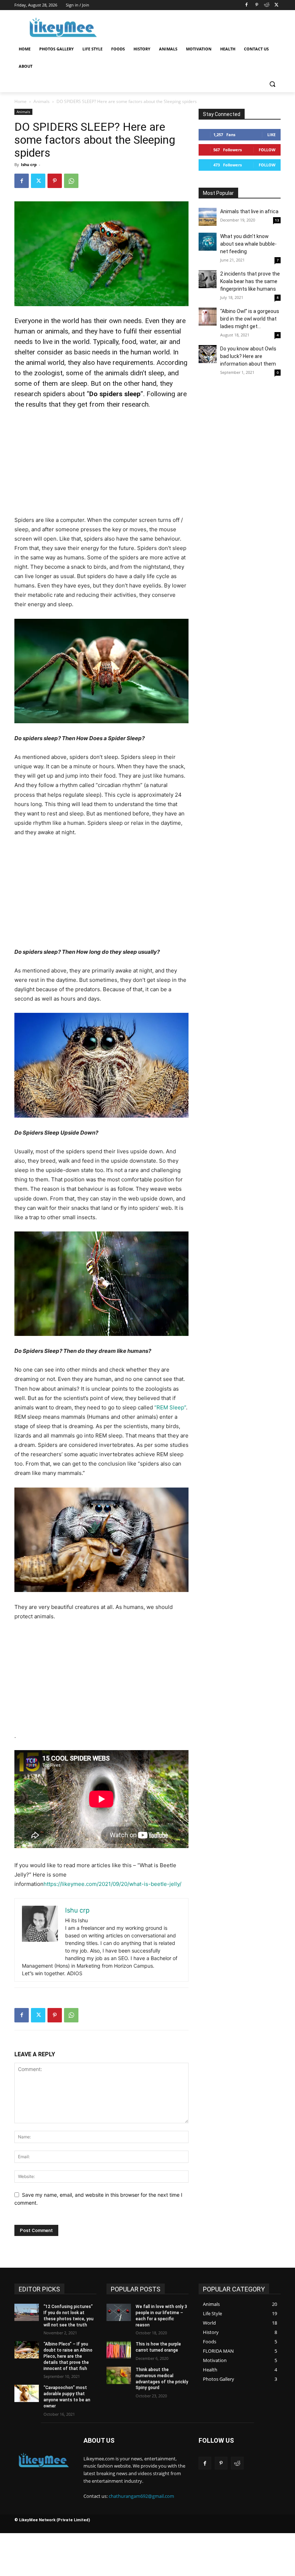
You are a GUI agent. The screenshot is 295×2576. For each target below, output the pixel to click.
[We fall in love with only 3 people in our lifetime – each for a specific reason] (119, 2312)
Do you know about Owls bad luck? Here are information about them (248, 356)
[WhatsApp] (71, 181)
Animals (42, 101)
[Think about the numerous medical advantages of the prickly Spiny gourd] (119, 2375)
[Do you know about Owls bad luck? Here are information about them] (208, 354)
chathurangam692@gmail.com (141, 2496)
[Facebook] (247, 5)
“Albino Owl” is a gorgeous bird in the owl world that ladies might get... (250, 319)
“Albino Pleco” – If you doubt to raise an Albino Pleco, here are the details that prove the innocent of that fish (68, 2356)
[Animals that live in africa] (208, 217)
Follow (267, 150)
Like (271, 135)
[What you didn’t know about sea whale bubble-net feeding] (208, 242)
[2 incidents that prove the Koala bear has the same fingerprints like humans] (208, 279)
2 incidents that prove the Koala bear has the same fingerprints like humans (250, 281)
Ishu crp (29, 164)
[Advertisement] (196, 27)
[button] (272, 84)
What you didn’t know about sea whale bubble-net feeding (248, 244)
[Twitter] (276, 5)
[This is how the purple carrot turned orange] (119, 2350)
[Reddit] (266, 5)
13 (277, 220)
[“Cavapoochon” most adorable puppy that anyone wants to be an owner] (27, 2393)
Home (21, 101)
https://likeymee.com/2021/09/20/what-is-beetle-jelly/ (112, 1884)
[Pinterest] (257, 5)
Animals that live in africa (249, 211)
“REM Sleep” (170, 1407)
